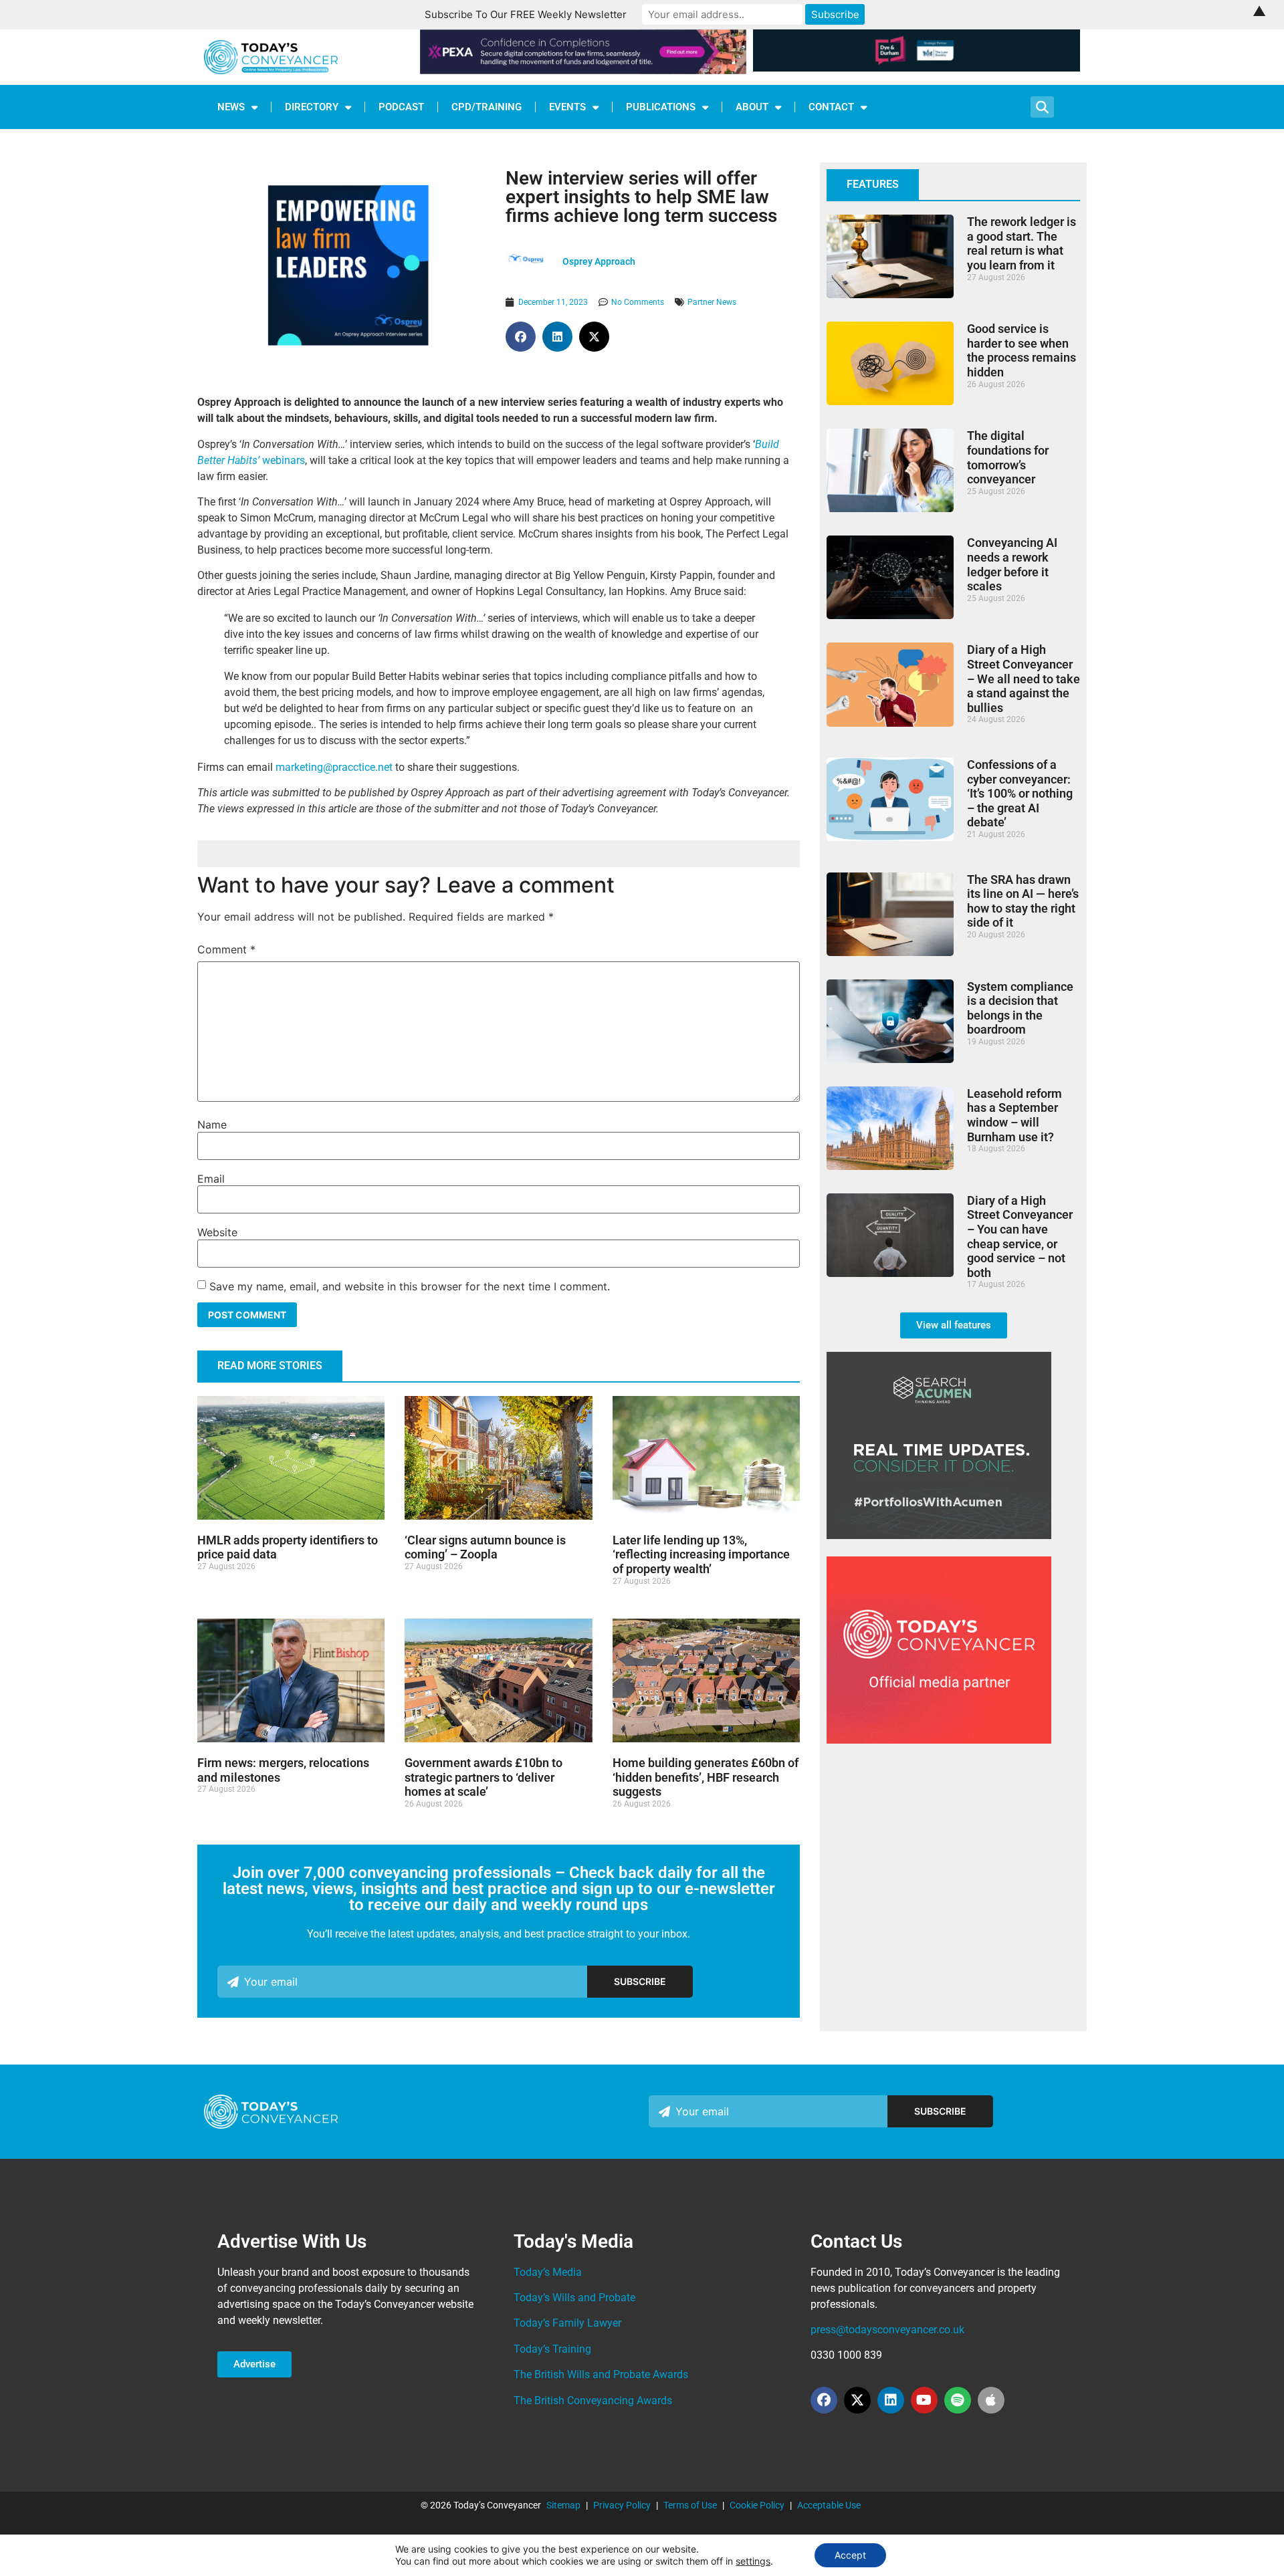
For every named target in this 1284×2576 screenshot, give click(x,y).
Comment (226, 949)
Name (212, 1125)
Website (217, 1232)
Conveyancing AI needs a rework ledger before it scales (1012, 564)
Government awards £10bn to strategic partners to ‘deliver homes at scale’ (484, 1777)
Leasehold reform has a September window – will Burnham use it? (1014, 1115)
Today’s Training (552, 2349)
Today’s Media (548, 2272)
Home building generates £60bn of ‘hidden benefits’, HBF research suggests (706, 1777)
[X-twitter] (857, 2400)
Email (211, 1179)
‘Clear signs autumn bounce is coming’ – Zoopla (485, 1547)
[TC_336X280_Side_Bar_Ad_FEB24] (939, 1535)
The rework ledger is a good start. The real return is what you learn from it (1022, 243)
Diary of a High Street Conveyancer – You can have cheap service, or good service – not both (1020, 1237)
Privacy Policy (622, 2505)
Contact (831, 107)
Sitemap (563, 2505)
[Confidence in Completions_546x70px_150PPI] (583, 70)
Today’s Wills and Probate (574, 2298)
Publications (661, 107)
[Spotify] (958, 2400)
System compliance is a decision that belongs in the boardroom (1020, 1008)
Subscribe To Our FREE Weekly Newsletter (526, 14)
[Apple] (991, 2400)
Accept (850, 2555)
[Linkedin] (891, 2400)
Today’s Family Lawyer (567, 2323)
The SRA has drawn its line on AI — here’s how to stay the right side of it (1023, 901)
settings (753, 2561)
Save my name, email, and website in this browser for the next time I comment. (410, 1286)
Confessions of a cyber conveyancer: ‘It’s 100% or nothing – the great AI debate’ (1020, 793)
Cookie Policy (757, 2505)
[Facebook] (824, 2400)
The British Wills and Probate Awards (601, 2374)
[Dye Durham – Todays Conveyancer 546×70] (917, 68)
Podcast (401, 107)
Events (567, 107)
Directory (312, 107)
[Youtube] (924, 2400)
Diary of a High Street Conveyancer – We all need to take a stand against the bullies (1024, 678)
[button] (521, 337)
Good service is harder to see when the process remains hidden (1022, 350)
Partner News (712, 302)
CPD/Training (487, 107)
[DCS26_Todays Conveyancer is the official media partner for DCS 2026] (939, 1740)
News (231, 107)
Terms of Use (690, 2505)
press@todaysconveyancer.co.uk (887, 2330)
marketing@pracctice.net (334, 767)
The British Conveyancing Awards (593, 2401)
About (752, 107)
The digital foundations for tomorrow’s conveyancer (1008, 457)
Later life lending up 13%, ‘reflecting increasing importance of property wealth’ (701, 1554)
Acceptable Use (829, 2505)
